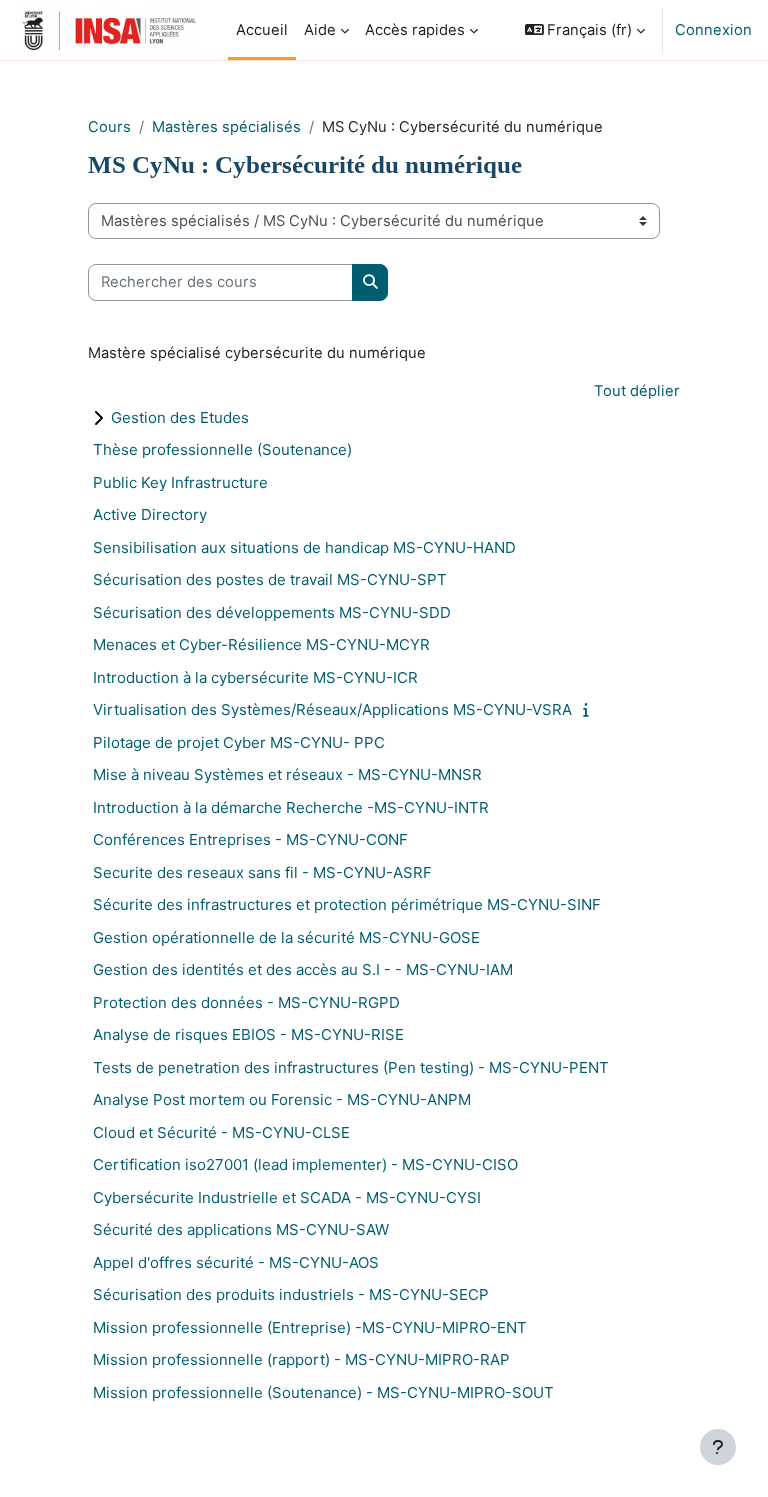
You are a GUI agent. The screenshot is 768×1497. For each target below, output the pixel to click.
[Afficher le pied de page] (718, 1447)
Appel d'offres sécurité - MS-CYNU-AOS (236, 1262)
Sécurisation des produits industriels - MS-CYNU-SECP (291, 1294)
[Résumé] (590, 710)
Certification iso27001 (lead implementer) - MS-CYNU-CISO (305, 1164)
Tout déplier (637, 391)
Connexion (713, 30)
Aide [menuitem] (320, 30)
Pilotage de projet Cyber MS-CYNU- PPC (239, 742)
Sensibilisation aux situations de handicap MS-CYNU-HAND (304, 547)
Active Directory (150, 514)
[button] (585, 30)
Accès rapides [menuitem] (415, 30)
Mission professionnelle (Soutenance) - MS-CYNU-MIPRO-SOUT (323, 1392)
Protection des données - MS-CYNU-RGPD (246, 1002)
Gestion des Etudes (180, 417)
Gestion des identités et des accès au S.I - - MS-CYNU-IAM (303, 969)
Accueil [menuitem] (262, 30)
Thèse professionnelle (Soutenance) (222, 449)
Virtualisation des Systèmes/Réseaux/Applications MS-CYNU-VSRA (332, 709)
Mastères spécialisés (226, 127)
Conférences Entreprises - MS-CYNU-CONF (250, 839)
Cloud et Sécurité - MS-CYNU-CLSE (221, 1132)
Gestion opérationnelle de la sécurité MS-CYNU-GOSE (286, 937)
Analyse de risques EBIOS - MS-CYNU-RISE (248, 1034)
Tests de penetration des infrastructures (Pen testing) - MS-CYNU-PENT (351, 1067)
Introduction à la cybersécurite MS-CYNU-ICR (255, 677)
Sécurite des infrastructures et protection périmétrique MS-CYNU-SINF (347, 904)
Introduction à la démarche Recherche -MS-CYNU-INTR (291, 807)
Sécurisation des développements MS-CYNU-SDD (272, 612)
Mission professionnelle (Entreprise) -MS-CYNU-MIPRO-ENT (310, 1327)
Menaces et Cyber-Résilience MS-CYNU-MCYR (261, 644)
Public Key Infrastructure (180, 482)
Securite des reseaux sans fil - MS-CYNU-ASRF (262, 872)
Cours (109, 127)
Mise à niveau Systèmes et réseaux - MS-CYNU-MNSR (287, 774)
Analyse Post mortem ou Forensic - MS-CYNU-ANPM (282, 1099)
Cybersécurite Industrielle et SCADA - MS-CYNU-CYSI (287, 1197)
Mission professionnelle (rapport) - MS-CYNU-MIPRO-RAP (301, 1359)
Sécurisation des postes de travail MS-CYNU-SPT (270, 579)
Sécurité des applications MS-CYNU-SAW (241, 1229)
